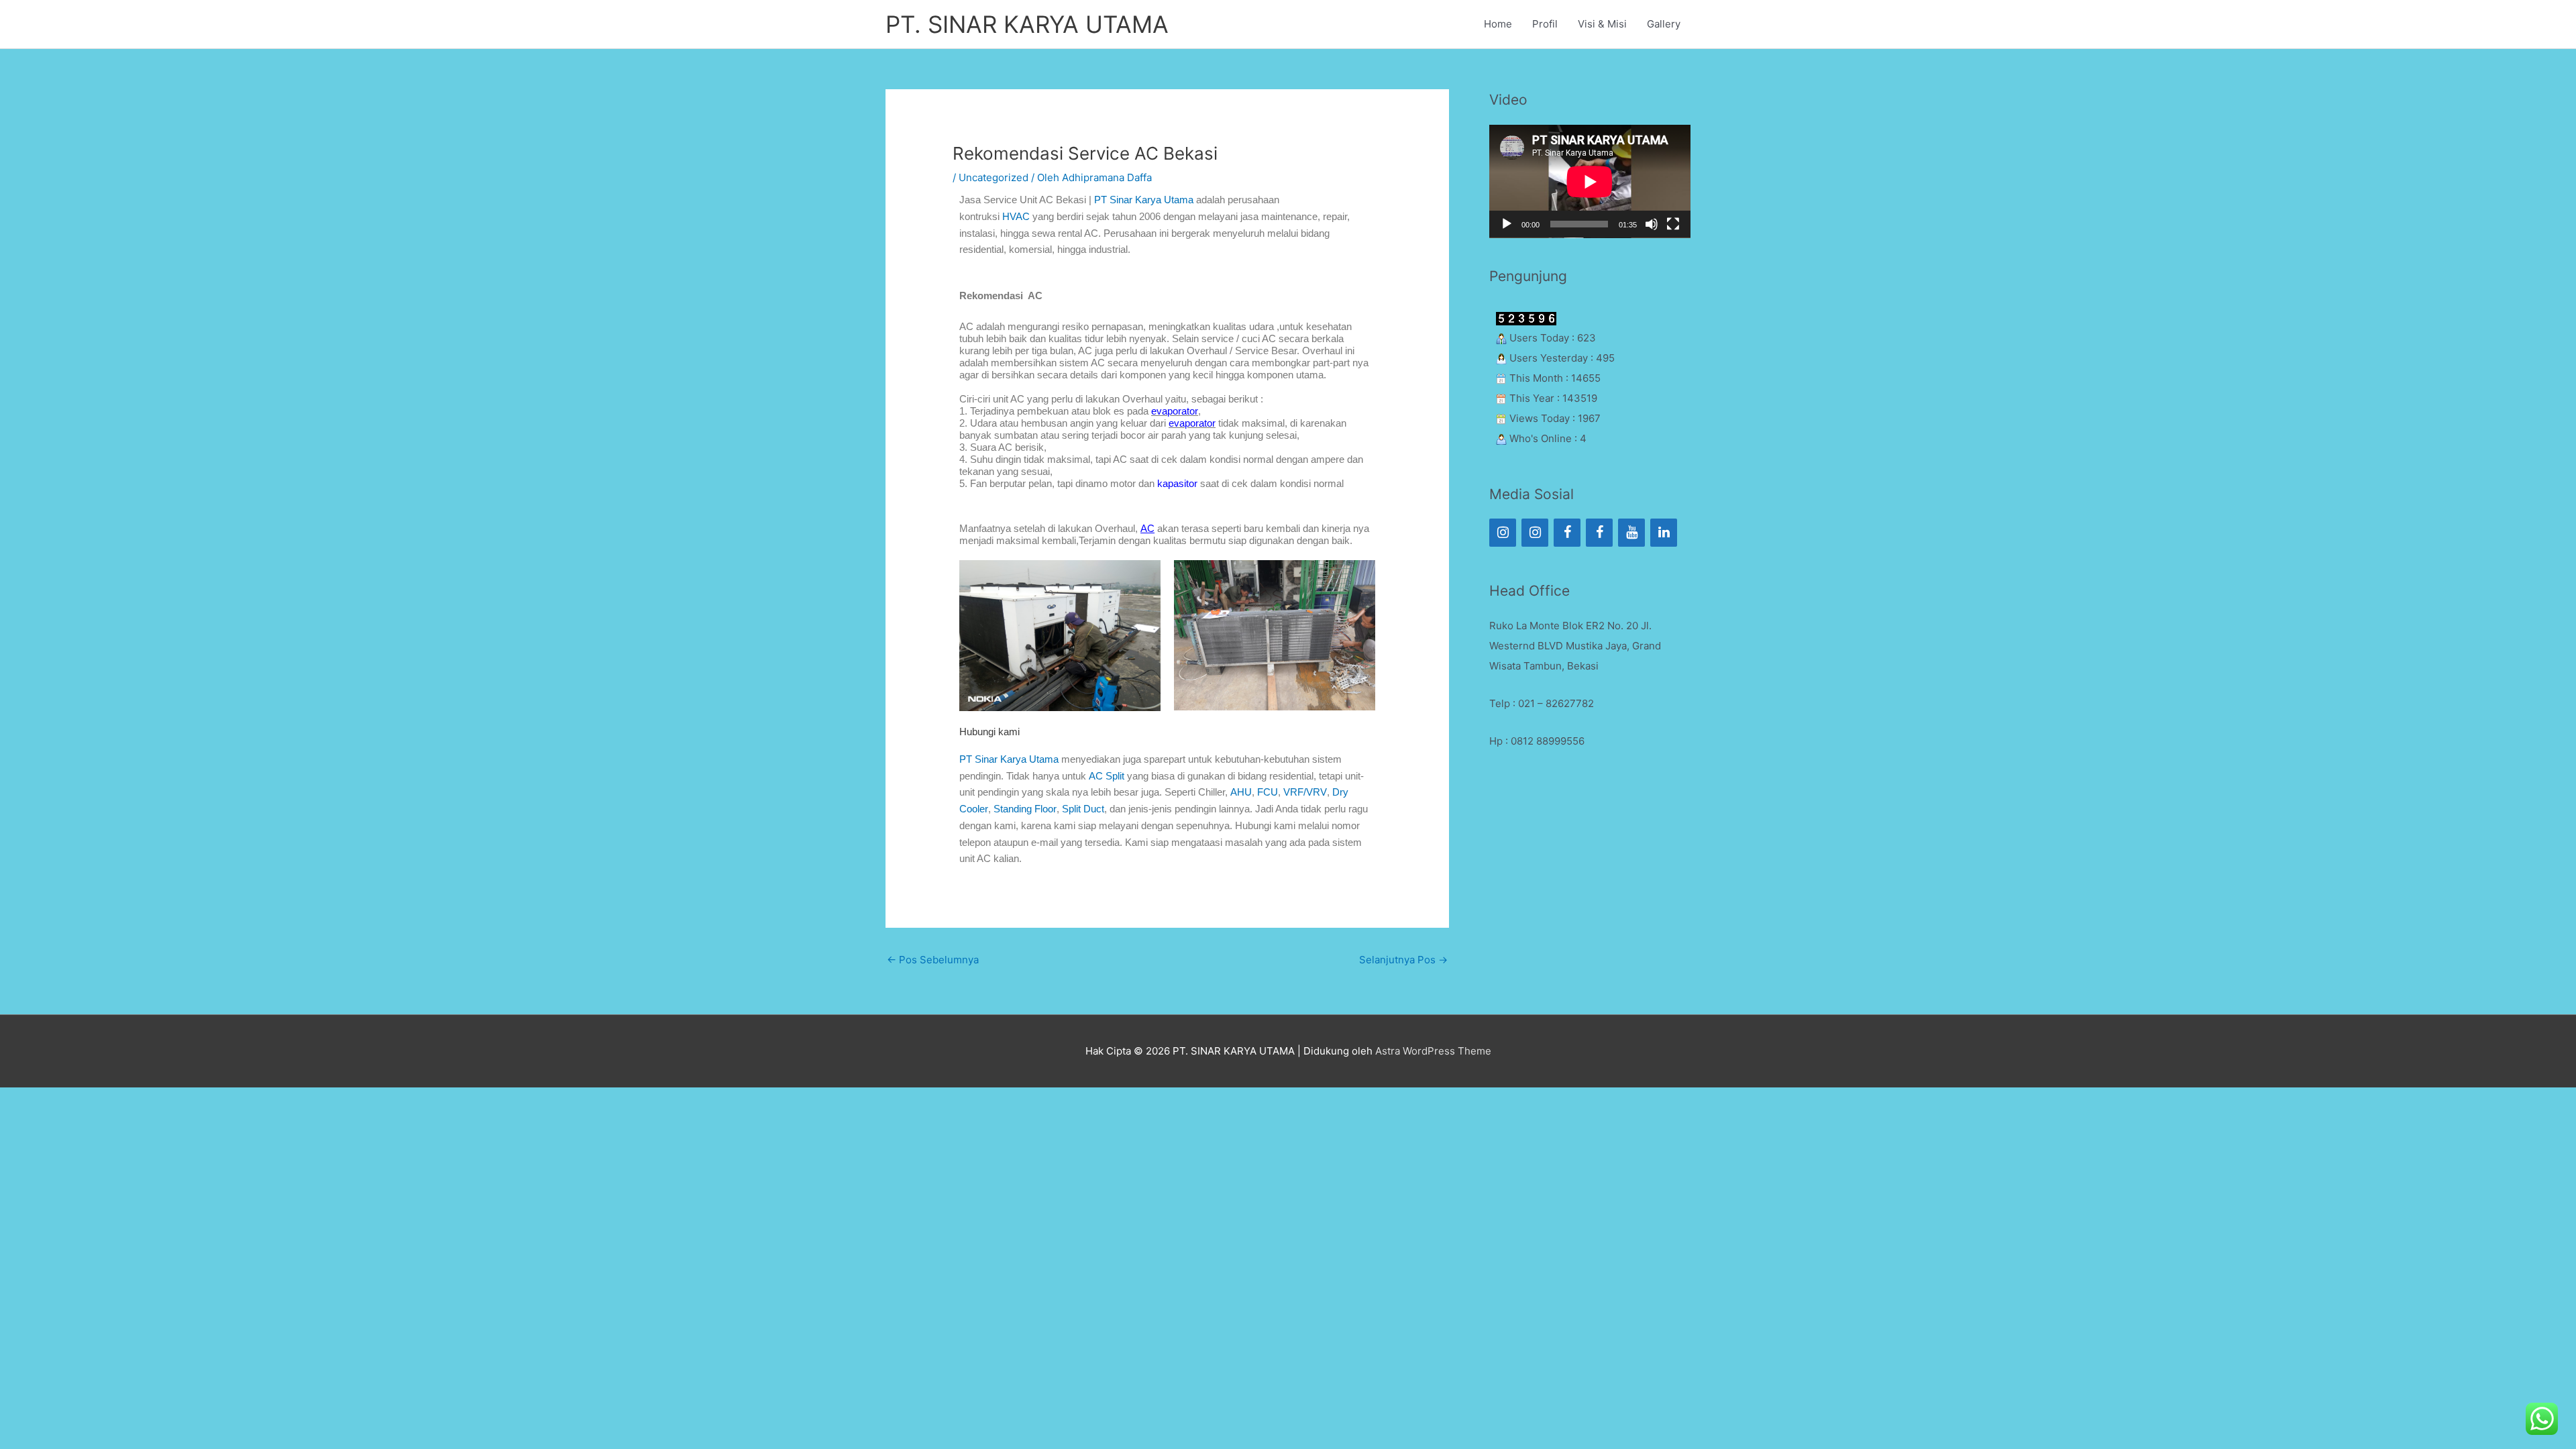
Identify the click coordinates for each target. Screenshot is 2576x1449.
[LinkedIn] (1664, 533)
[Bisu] (1652, 224)
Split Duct (1083, 809)
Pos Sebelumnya (933, 960)
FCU (1268, 792)
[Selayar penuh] (1673, 224)
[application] (1590, 181)
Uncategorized (994, 177)
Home (1498, 24)
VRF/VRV (1305, 792)
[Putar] (1507, 224)
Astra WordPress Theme (1433, 1051)
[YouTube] (1631, 533)
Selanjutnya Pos (1403, 960)
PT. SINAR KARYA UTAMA (1027, 24)
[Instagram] (1503, 533)
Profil (1545, 24)
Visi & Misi (1602, 24)
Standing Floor (1025, 809)
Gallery (1664, 24)
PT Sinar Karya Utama (1009, 759)
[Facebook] (1567, 533)
